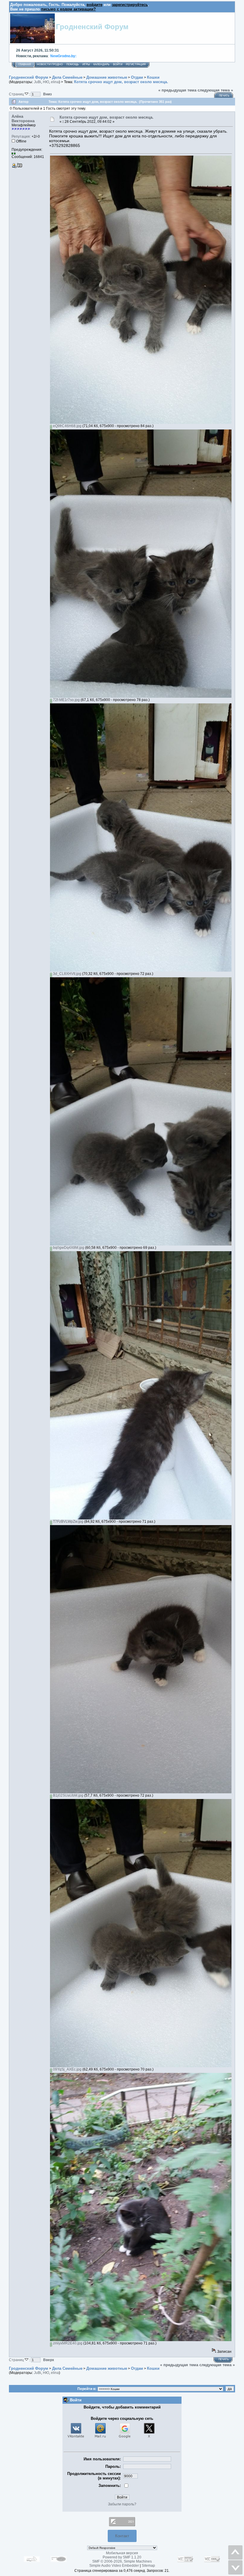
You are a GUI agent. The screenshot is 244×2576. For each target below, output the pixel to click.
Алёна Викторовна (23, 119)
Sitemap (148, 2566)
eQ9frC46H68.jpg (67, 426)
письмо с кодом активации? (68, 9)
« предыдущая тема (177, 90)
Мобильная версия (122, 2553)
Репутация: (21, 137)
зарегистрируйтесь (130, 5)
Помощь (73, 64)
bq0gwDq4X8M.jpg (68, 1248)
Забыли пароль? (122, 2504)
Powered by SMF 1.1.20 (122, 2557)
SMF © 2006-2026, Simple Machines (122, 2561)
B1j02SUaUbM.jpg (68, 1795)
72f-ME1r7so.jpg (66, 700)
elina (55, 82)
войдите (94, 5)
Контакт (122, 2536)
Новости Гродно (50, 64)
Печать (224, 96)
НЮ (46, 82)
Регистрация (136, 64)
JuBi (37, 82)
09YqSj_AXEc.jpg (67, 2069)
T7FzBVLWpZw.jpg (68, 1522)
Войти (118, 64)
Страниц (17, 94)
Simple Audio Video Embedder (114, 2566)
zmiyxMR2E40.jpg (67, 2343)
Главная (25, 64)
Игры (86, 64)
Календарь (101, 64)
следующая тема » (215, 90)
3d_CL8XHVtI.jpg (67, 974)
